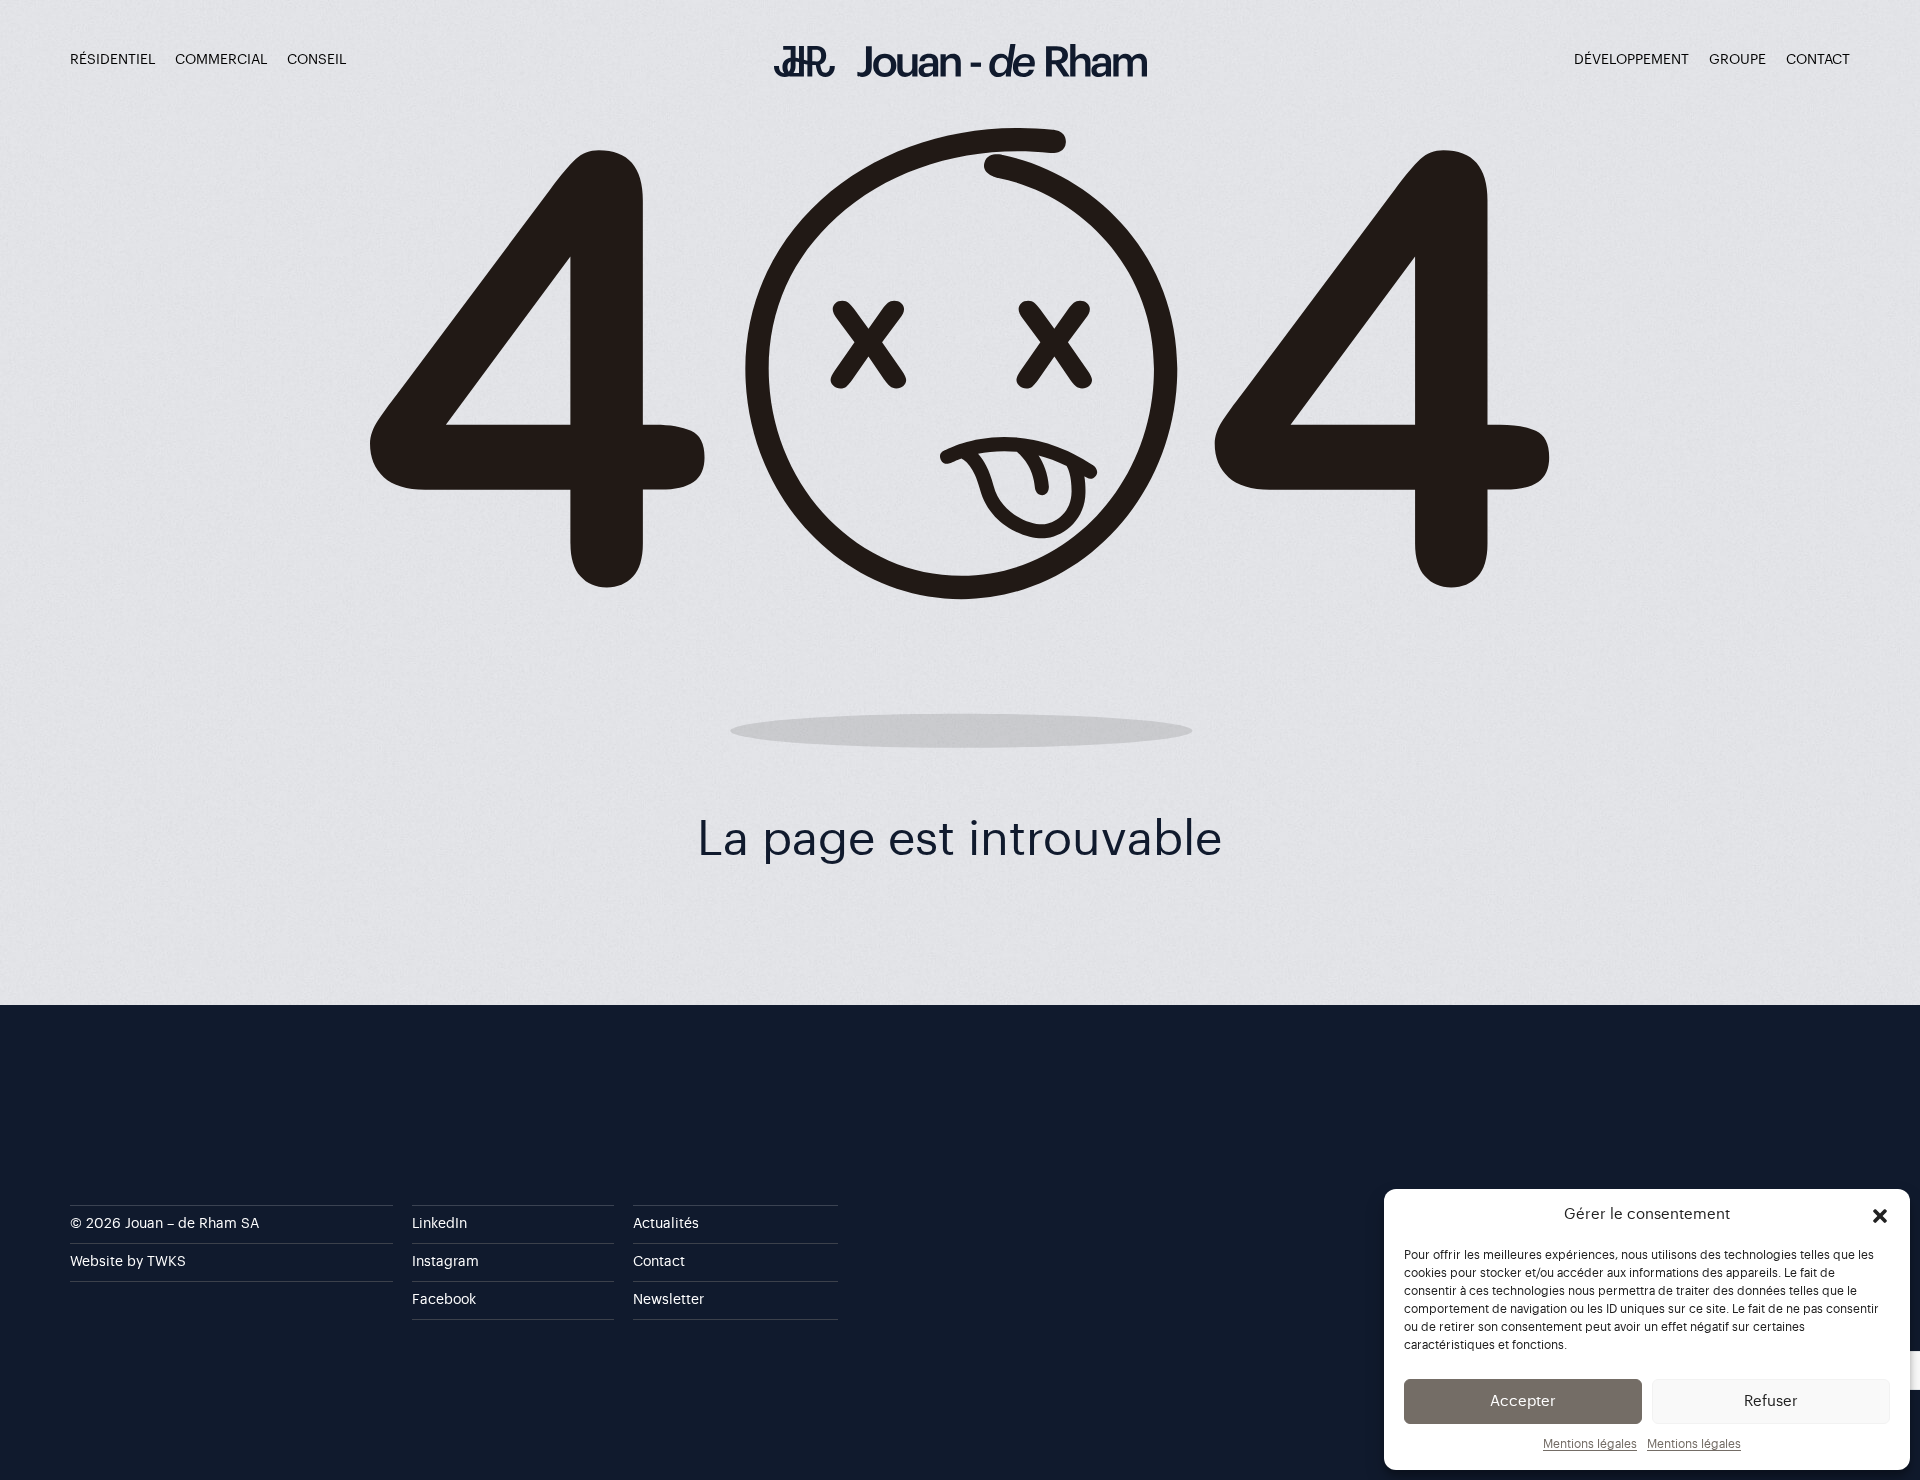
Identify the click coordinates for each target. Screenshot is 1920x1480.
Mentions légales (1590, 1444)
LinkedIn (439, 1224)
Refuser (1771, 1401)
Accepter (1523, 1401)
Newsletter (668, 1300)
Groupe (1737, 60)
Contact (1818, 60)
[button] (1880, 1215)
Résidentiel (112, 60)
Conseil (316, 60)
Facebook (444, 1300)
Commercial (221, 60)
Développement (1631, 60)
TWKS (166, 1262)
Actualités (666, 1224)
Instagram (445, 1262)
